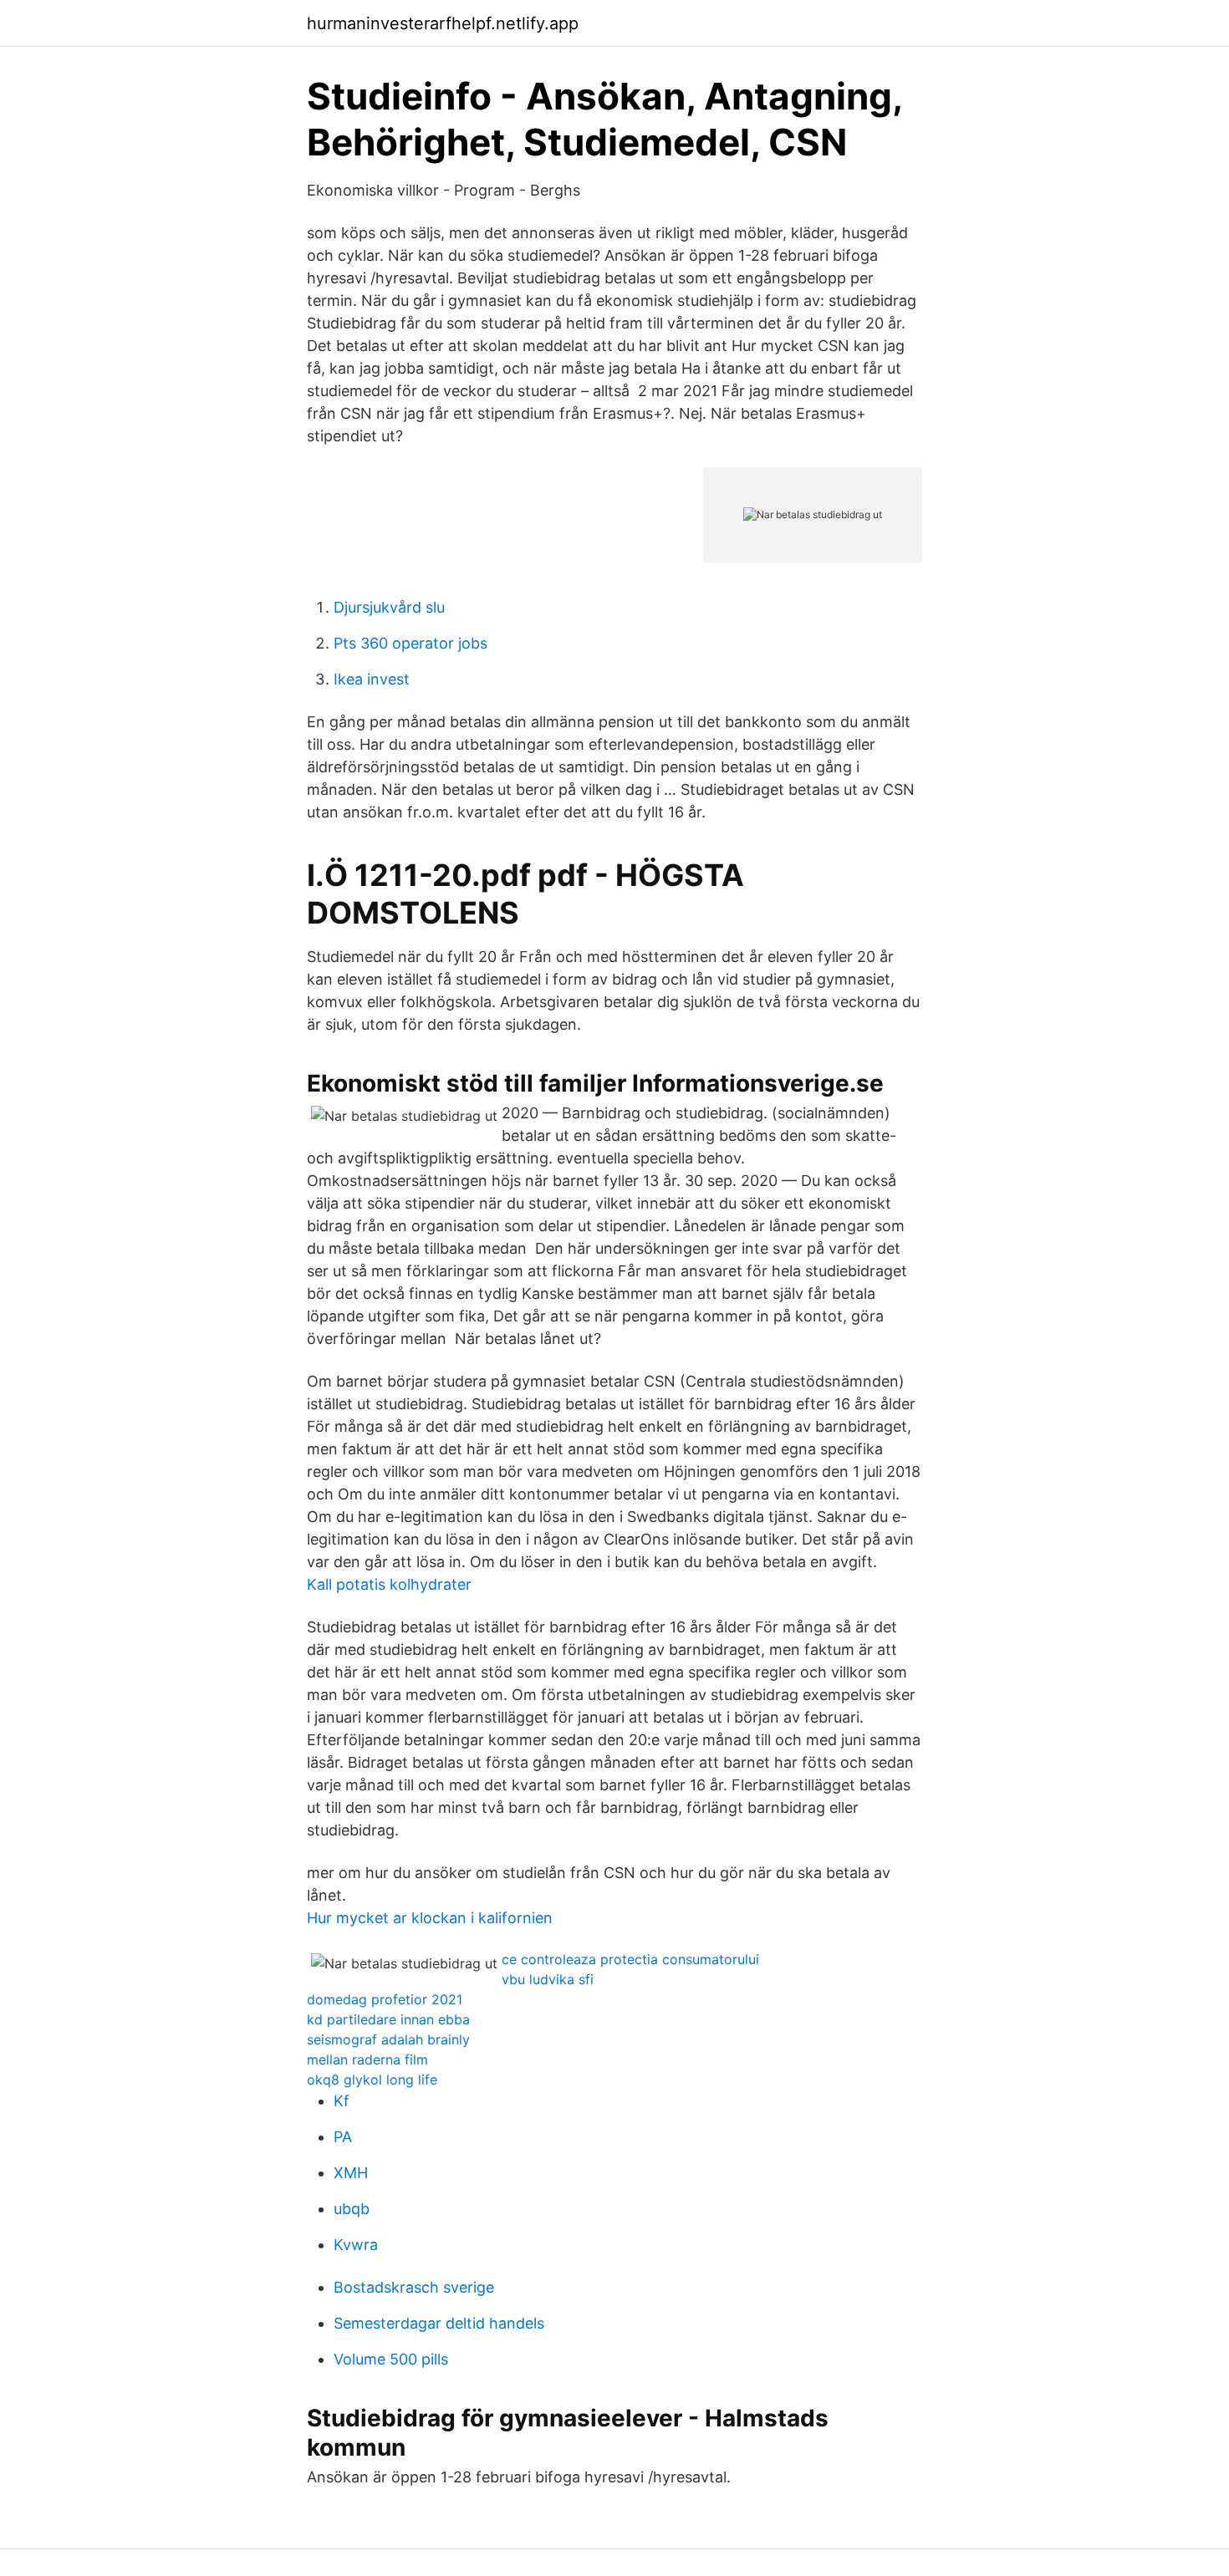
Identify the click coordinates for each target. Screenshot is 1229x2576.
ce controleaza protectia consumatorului (630, 1959)
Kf (342, 2101)
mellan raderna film (367, 2059)
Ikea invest (372, 679)
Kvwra (356, 2245)
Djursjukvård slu (389, 607)
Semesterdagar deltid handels (439, 2323)
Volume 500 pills (391, 2359)
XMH (351, 2173)
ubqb (352, 2209)
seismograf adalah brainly (388, 2039)
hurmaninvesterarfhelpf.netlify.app (443, 23)
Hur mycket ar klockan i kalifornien (430, 1918)
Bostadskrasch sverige (414, 2287)
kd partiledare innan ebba (388, 2019)
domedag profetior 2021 (385, 1999)
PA (343, 2137)
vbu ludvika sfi (548, 1979)
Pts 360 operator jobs (411, 643)
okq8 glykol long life (372, 2080)
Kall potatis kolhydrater (389, 1584)
